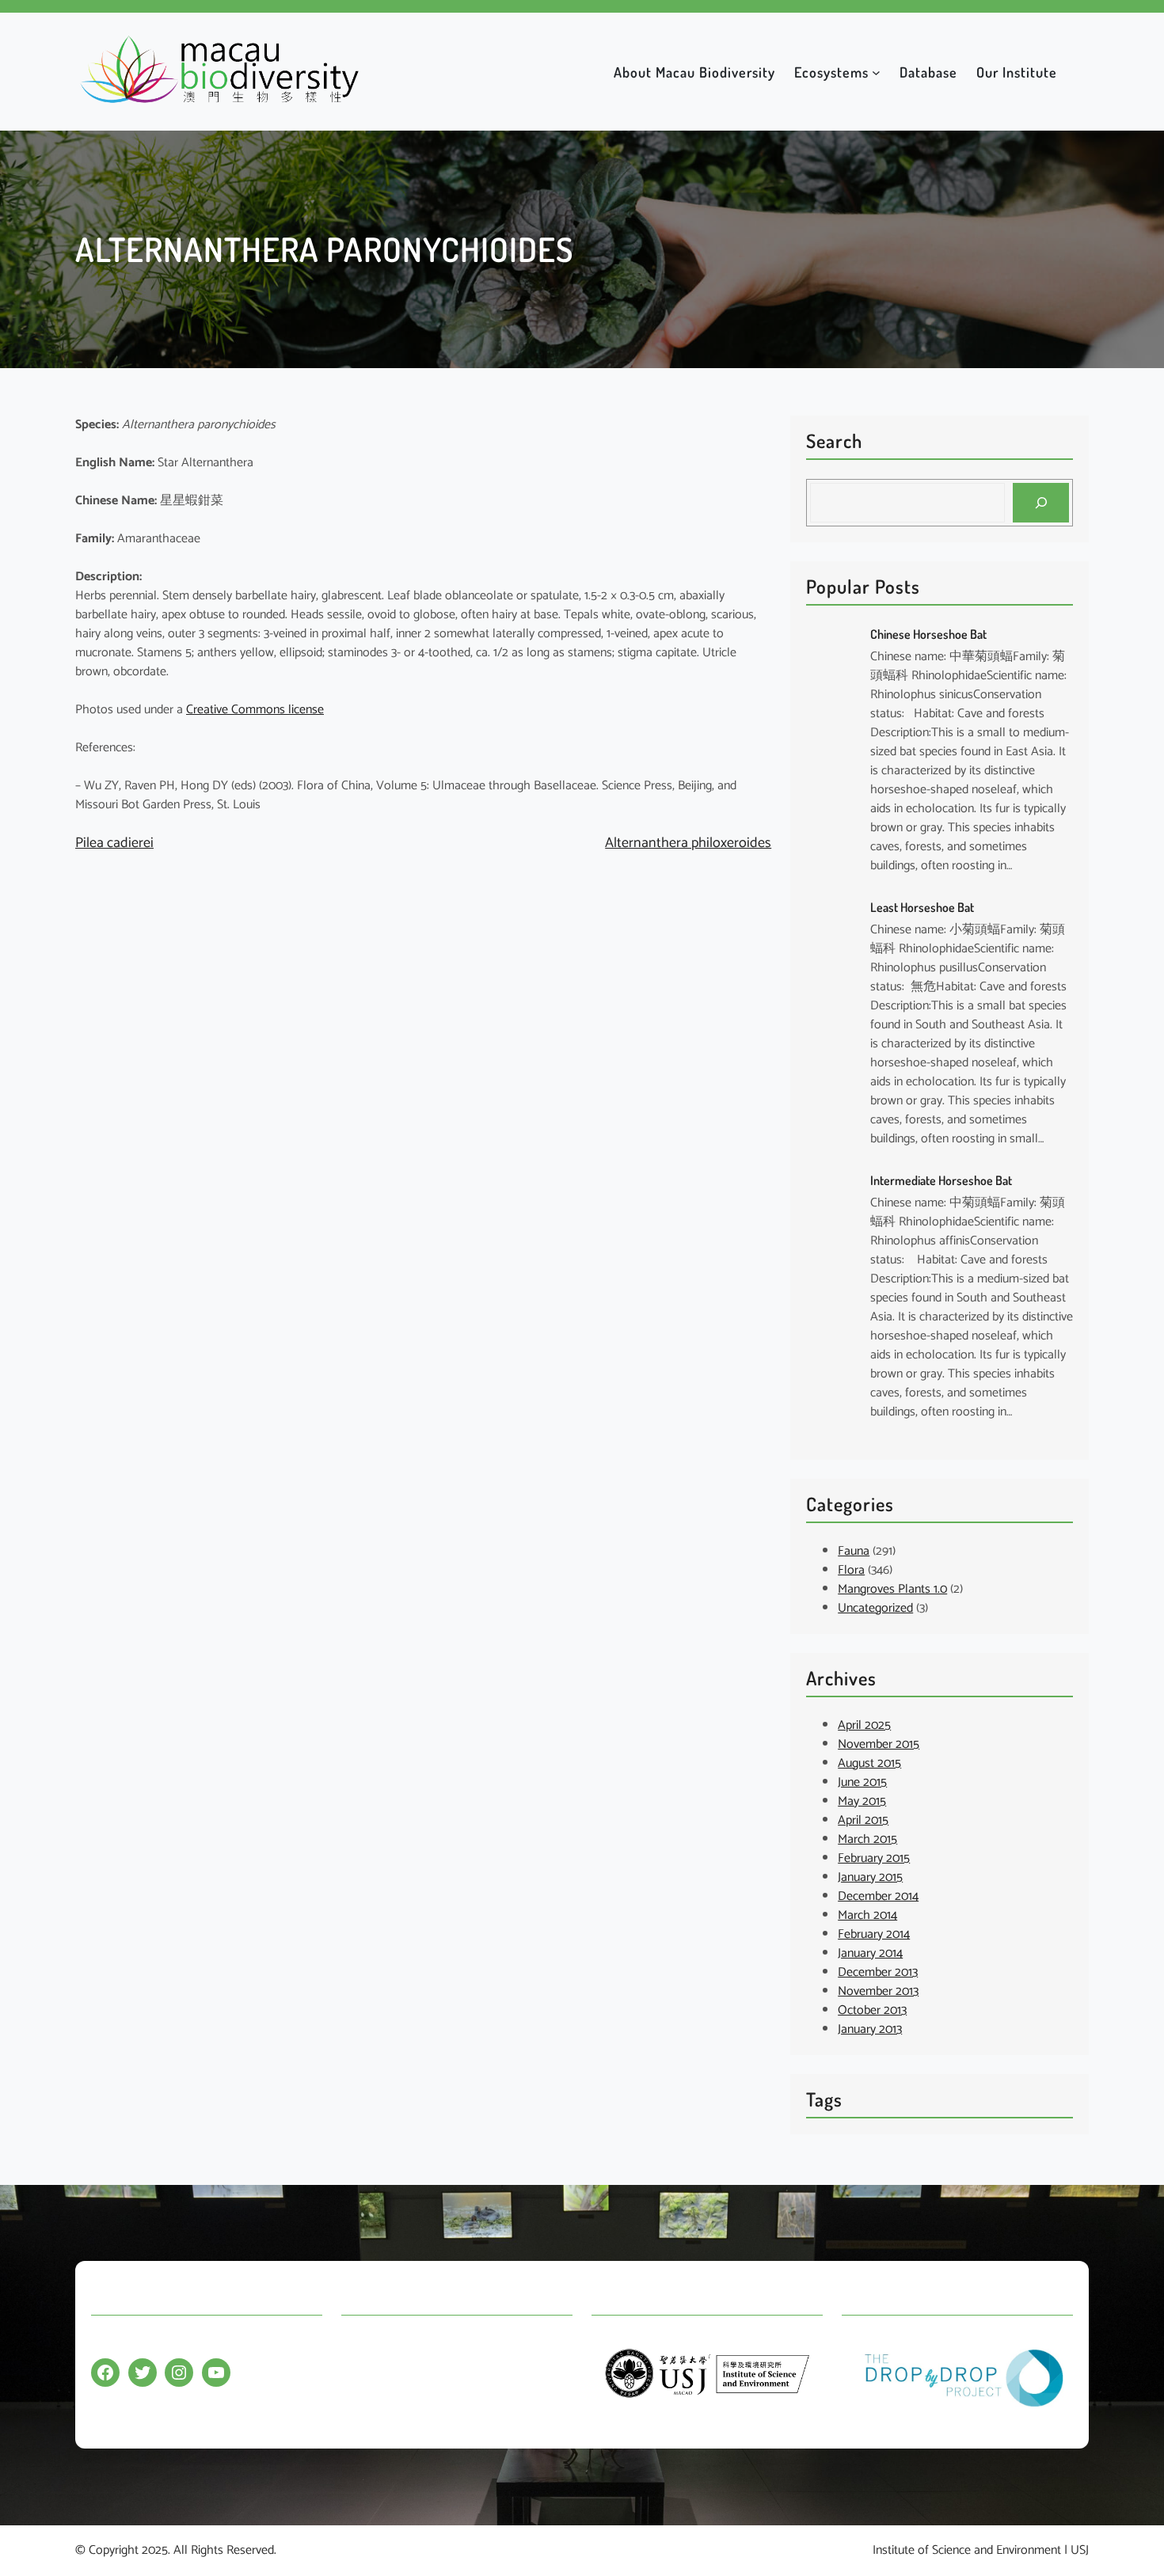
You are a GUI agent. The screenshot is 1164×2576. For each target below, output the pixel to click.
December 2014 (878, 1896)
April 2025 (864, 1725)
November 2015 (879, 1744)
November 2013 (878, 1991)
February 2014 (874, 1934)
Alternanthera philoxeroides (688, 843)
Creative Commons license (255, 710)
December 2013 (878, 1972)
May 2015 (862, 1801)
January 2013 (870, 2029)
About (357, 2375)
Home (358, 2344)
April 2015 (863, 1820)
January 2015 (870, 1877)
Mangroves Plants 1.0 (892, 1589)
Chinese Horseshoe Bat (928, 634)
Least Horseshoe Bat (922, 907)
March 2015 (867, 1839)
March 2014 (867, 1915)
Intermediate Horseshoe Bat (941, 1180)
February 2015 (874, 1858)
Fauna (854, 1551)
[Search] (1041, 502)
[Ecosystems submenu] (876, 72)
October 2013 (872, 2010)
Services (362, 2405)
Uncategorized (875, 1608)
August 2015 (869, 1763)
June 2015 (862, 1782)
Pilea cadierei (114, 843)
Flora (851, 1570)
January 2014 (870, 1953)
